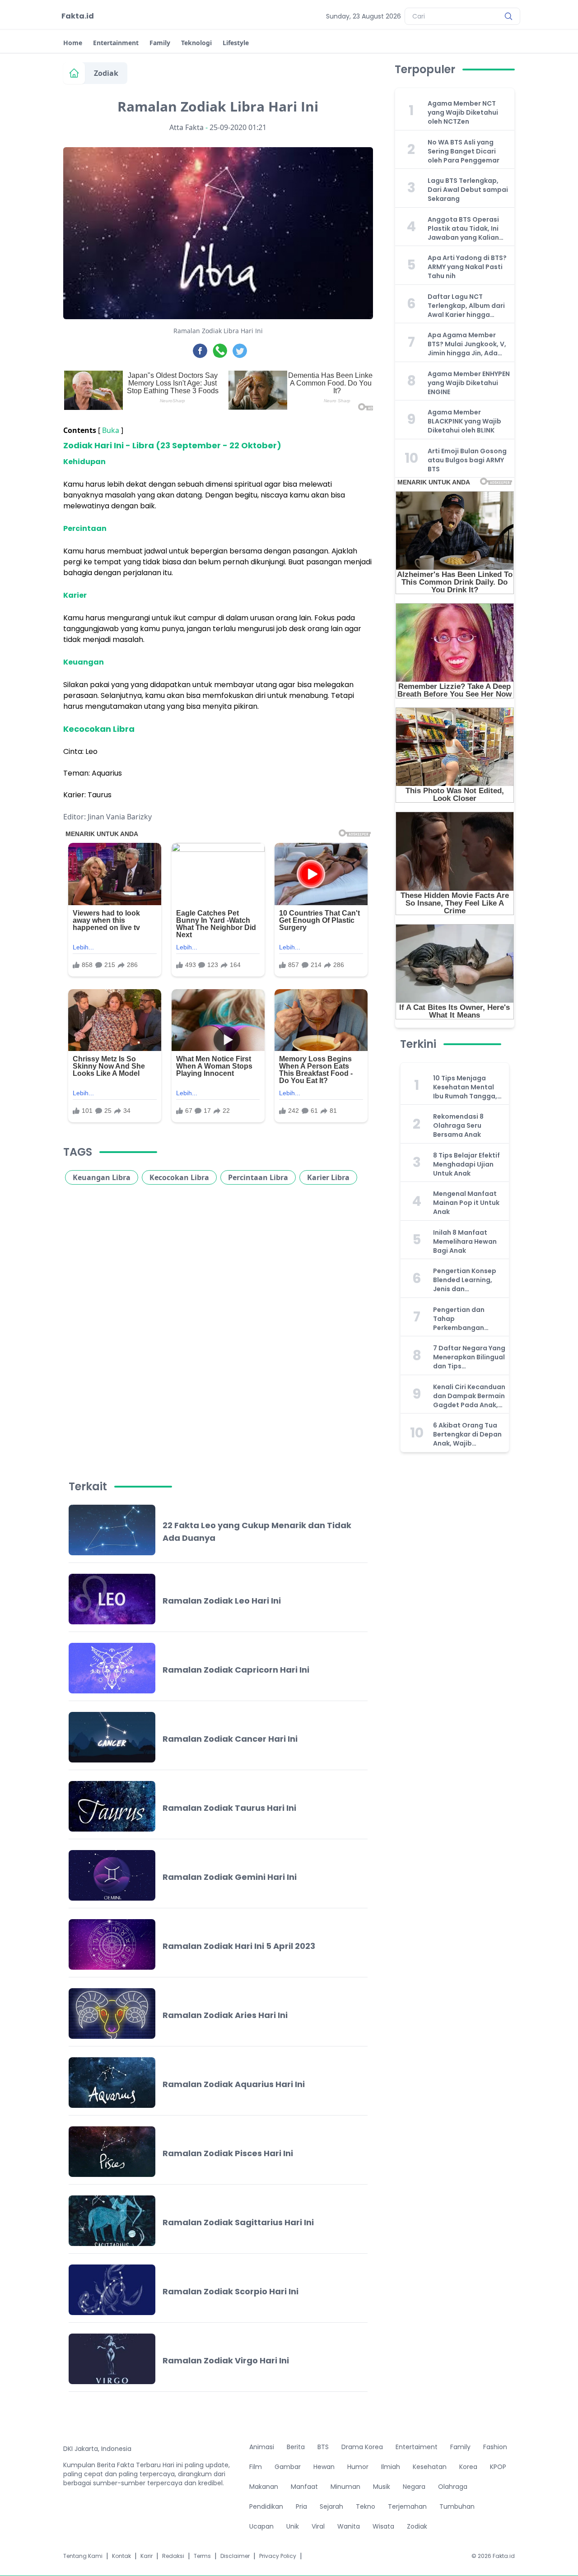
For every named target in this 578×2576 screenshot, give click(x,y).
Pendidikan (266, 2506)
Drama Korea (362, 2447)
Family (160, 43)
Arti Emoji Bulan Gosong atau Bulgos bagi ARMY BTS (467, 460)
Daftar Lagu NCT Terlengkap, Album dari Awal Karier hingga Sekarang (466, 306)
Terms (202, 2556)
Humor (358, 2467)
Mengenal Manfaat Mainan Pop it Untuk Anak (466, 1203)
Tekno (366, 2506)
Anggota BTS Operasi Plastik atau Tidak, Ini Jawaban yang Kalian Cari (463, 228)
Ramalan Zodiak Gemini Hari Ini (230, 1877)
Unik (293, 2526)
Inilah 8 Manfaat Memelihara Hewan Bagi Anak (465, 1242)
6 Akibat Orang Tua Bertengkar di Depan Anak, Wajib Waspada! (467, 1434)
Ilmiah (391, 2467)
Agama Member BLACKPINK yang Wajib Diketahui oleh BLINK (464, 421)
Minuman (345, 2487)
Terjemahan (407, 2506)
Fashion (495, 2447)
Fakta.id (78, 16)
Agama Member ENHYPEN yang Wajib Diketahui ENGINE (469, 383)
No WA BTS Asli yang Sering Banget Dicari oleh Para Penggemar (464, 151)
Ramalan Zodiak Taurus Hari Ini (229, 1808)
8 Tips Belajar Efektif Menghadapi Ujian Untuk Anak (466, 1164)
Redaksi (173, 2556)
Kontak (121, 2556)
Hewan (324, 2467)
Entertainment (116, 43)
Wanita (349, 2526)
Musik (382, 2487)
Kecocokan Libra (179, 1177)
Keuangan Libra (102, 1177)
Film (256, 2467)
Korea (468, 2467)
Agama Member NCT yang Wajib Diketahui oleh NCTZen (463, 112)
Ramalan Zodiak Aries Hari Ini (225, 2015)
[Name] (508, 16)
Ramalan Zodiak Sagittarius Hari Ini (238, 2222)
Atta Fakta (186, 127)
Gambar (288, 2467)
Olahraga (453, 2487)
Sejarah (331, 2506)
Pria (301, 2506)
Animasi (262, 2447)
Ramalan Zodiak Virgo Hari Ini (226, 2360)
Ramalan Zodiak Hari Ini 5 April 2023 (239, 1946)
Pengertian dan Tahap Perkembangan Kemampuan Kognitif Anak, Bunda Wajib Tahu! (468, 1319)
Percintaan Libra (258, 1177)
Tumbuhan (457, 2506)
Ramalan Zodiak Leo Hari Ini (222, 1601)
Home (73, 43)
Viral (318, 2526)
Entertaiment (417, 2447)
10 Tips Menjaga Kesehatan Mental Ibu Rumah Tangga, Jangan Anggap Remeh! (465, 1087)
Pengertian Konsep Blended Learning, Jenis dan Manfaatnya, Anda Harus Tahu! (465, 1280)
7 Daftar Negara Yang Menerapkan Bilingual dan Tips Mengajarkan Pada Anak (469, 1357)
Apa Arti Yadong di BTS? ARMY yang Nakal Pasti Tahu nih (467, 267)
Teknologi (196, 43)
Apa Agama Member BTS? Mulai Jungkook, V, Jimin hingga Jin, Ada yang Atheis (467, 344)
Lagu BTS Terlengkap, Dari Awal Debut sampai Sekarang (468, 190)
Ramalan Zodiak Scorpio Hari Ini (231, 2291)
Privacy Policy (278, 2556)
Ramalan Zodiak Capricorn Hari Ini (236, 1670)
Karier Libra (328, 1177)
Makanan (264, 2487)
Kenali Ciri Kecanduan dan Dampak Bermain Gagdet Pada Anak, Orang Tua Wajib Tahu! (469, 1396)
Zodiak (106, 73)
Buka (111, 430)
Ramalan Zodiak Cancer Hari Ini (230, 1739)
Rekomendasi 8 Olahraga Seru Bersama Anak (458, 1125)
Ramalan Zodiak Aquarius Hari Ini (234, 2084)
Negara (414, 2487)
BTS (323, 2447)
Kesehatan (430, 2467)
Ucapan (261, 2526)
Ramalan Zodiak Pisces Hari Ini (228, 2153)
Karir (147, 2556)
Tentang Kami (83, 2556)
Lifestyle (236, 43)
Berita (296, 2447)
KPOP (498, 2467)
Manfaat (304, 2487)
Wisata (383, 2526)
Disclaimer (235, 2556)
